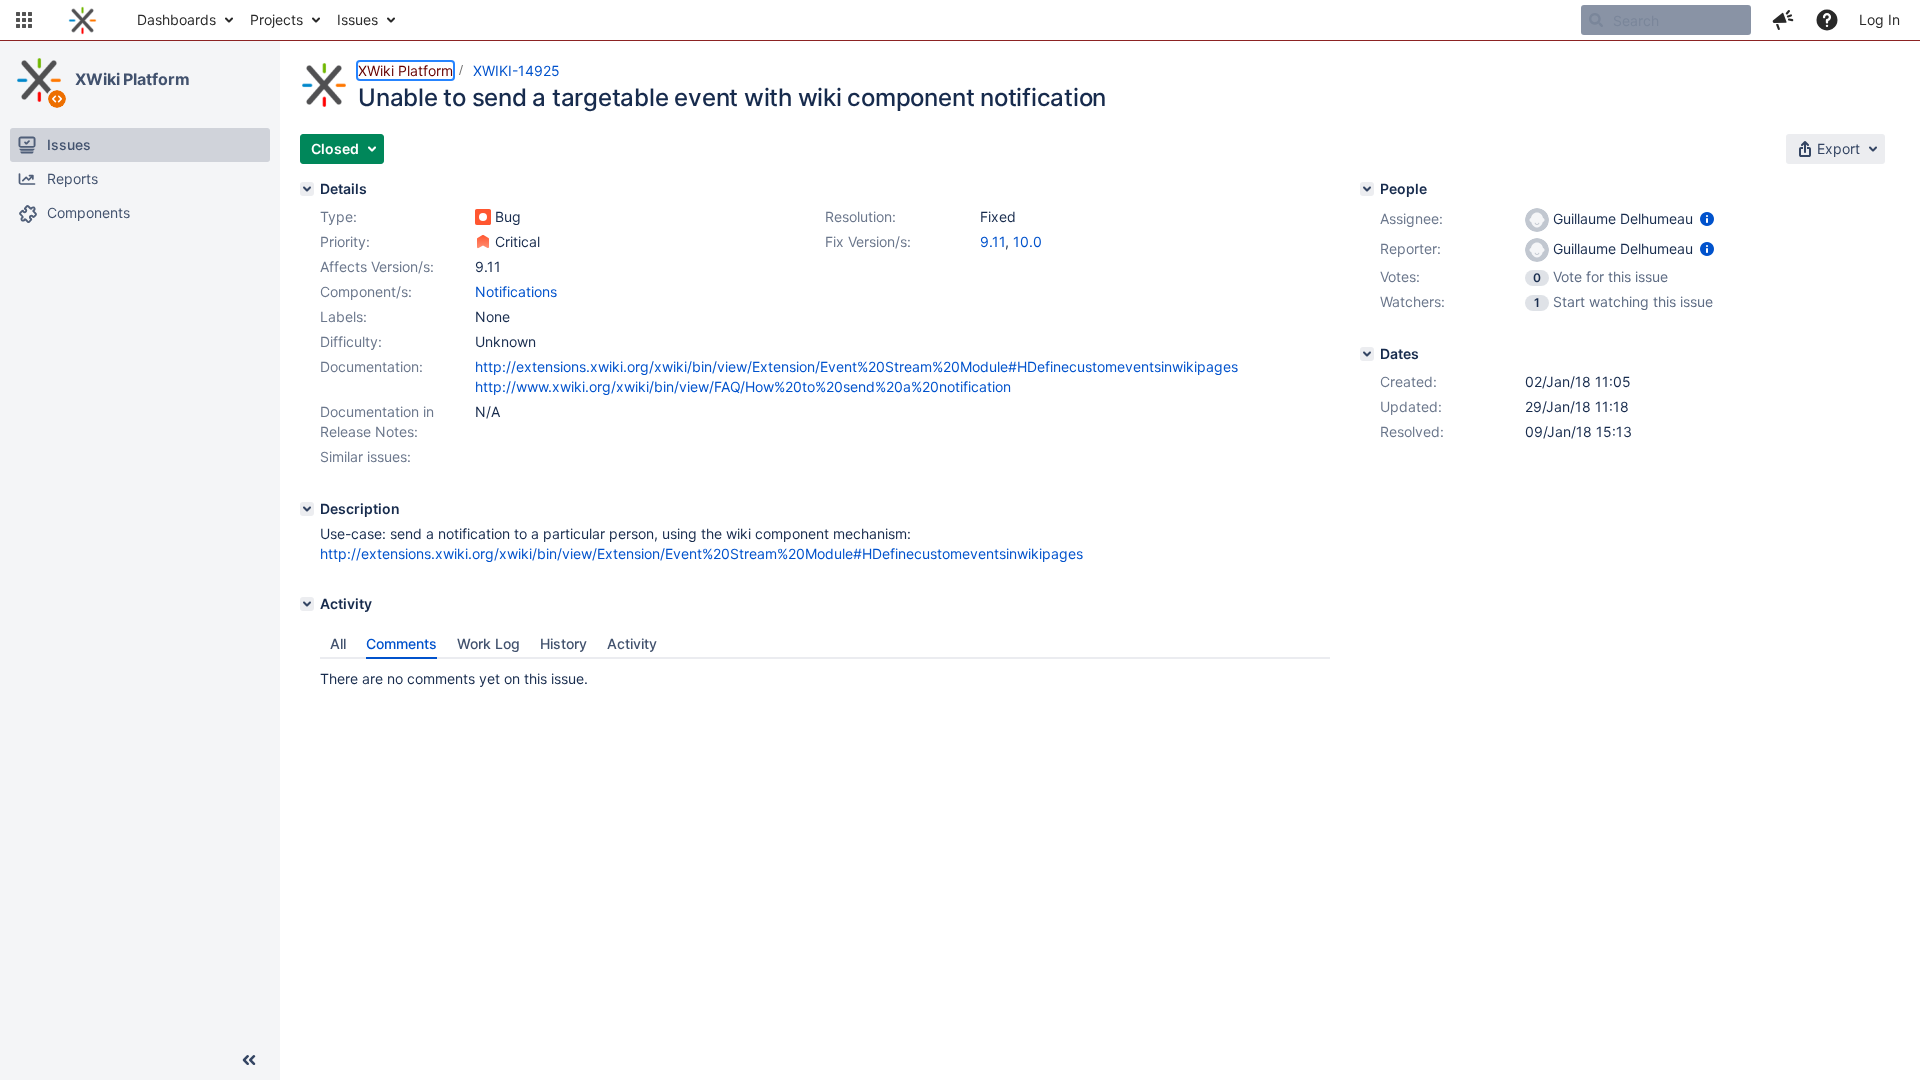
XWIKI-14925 (516, 70)
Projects (276, 19)
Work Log (488, 643)
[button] (24, 20)
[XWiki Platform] (39, 80)
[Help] (1827, 20)
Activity (632, 643)
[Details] (307, 189)
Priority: (345, 241)
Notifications (516, 291)
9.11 (992, 241)
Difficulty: (351, 341)
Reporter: (1410, 248)
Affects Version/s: (377, 266)
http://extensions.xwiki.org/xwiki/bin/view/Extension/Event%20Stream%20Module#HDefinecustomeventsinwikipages (856, 366)
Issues (357, 19)
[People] (1367, 189)
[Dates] (1367, 354)
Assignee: (1411, 218)
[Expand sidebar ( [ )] (249, 1060)
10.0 (1027, 241)
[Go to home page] (82, 20)
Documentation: (371, 366)
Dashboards (176, 19)
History (563, 643)
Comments (401, 643)
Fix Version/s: (868, 241)
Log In (1879, 19)
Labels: (343, 316)
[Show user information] (1707, 218)
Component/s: (366, 291)
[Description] (307, 509)
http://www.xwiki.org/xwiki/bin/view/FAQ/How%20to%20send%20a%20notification (743, 386)
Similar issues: (365, 456)
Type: (338, 216)
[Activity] (307, 604)
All (338, 643)
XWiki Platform (132, 79)
